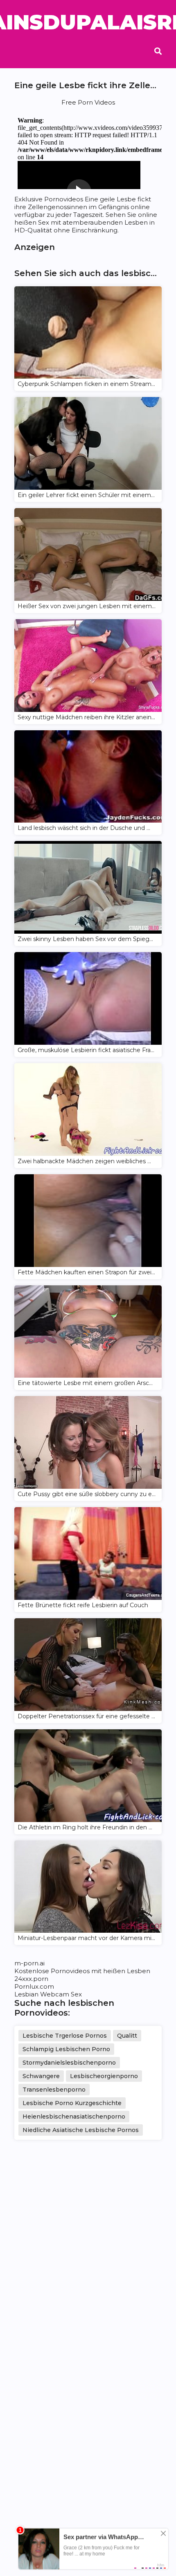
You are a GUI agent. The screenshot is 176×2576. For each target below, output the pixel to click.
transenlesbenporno (54, 2090)
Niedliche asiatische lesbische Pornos (81, 2130)
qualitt (127, 2036)
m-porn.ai (29, 1963)
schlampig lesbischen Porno (66, 2049)
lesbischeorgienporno (104, 2076)
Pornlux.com (34, 1986)
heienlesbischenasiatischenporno (74, 2117)
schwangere (41, 2076)
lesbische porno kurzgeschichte (72, 2103)
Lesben (139, 1971)
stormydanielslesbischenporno (69, 2063)
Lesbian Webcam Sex (48, 1994)
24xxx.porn (31, 1979)
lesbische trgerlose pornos (65, 2036)
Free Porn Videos (88, 102)
